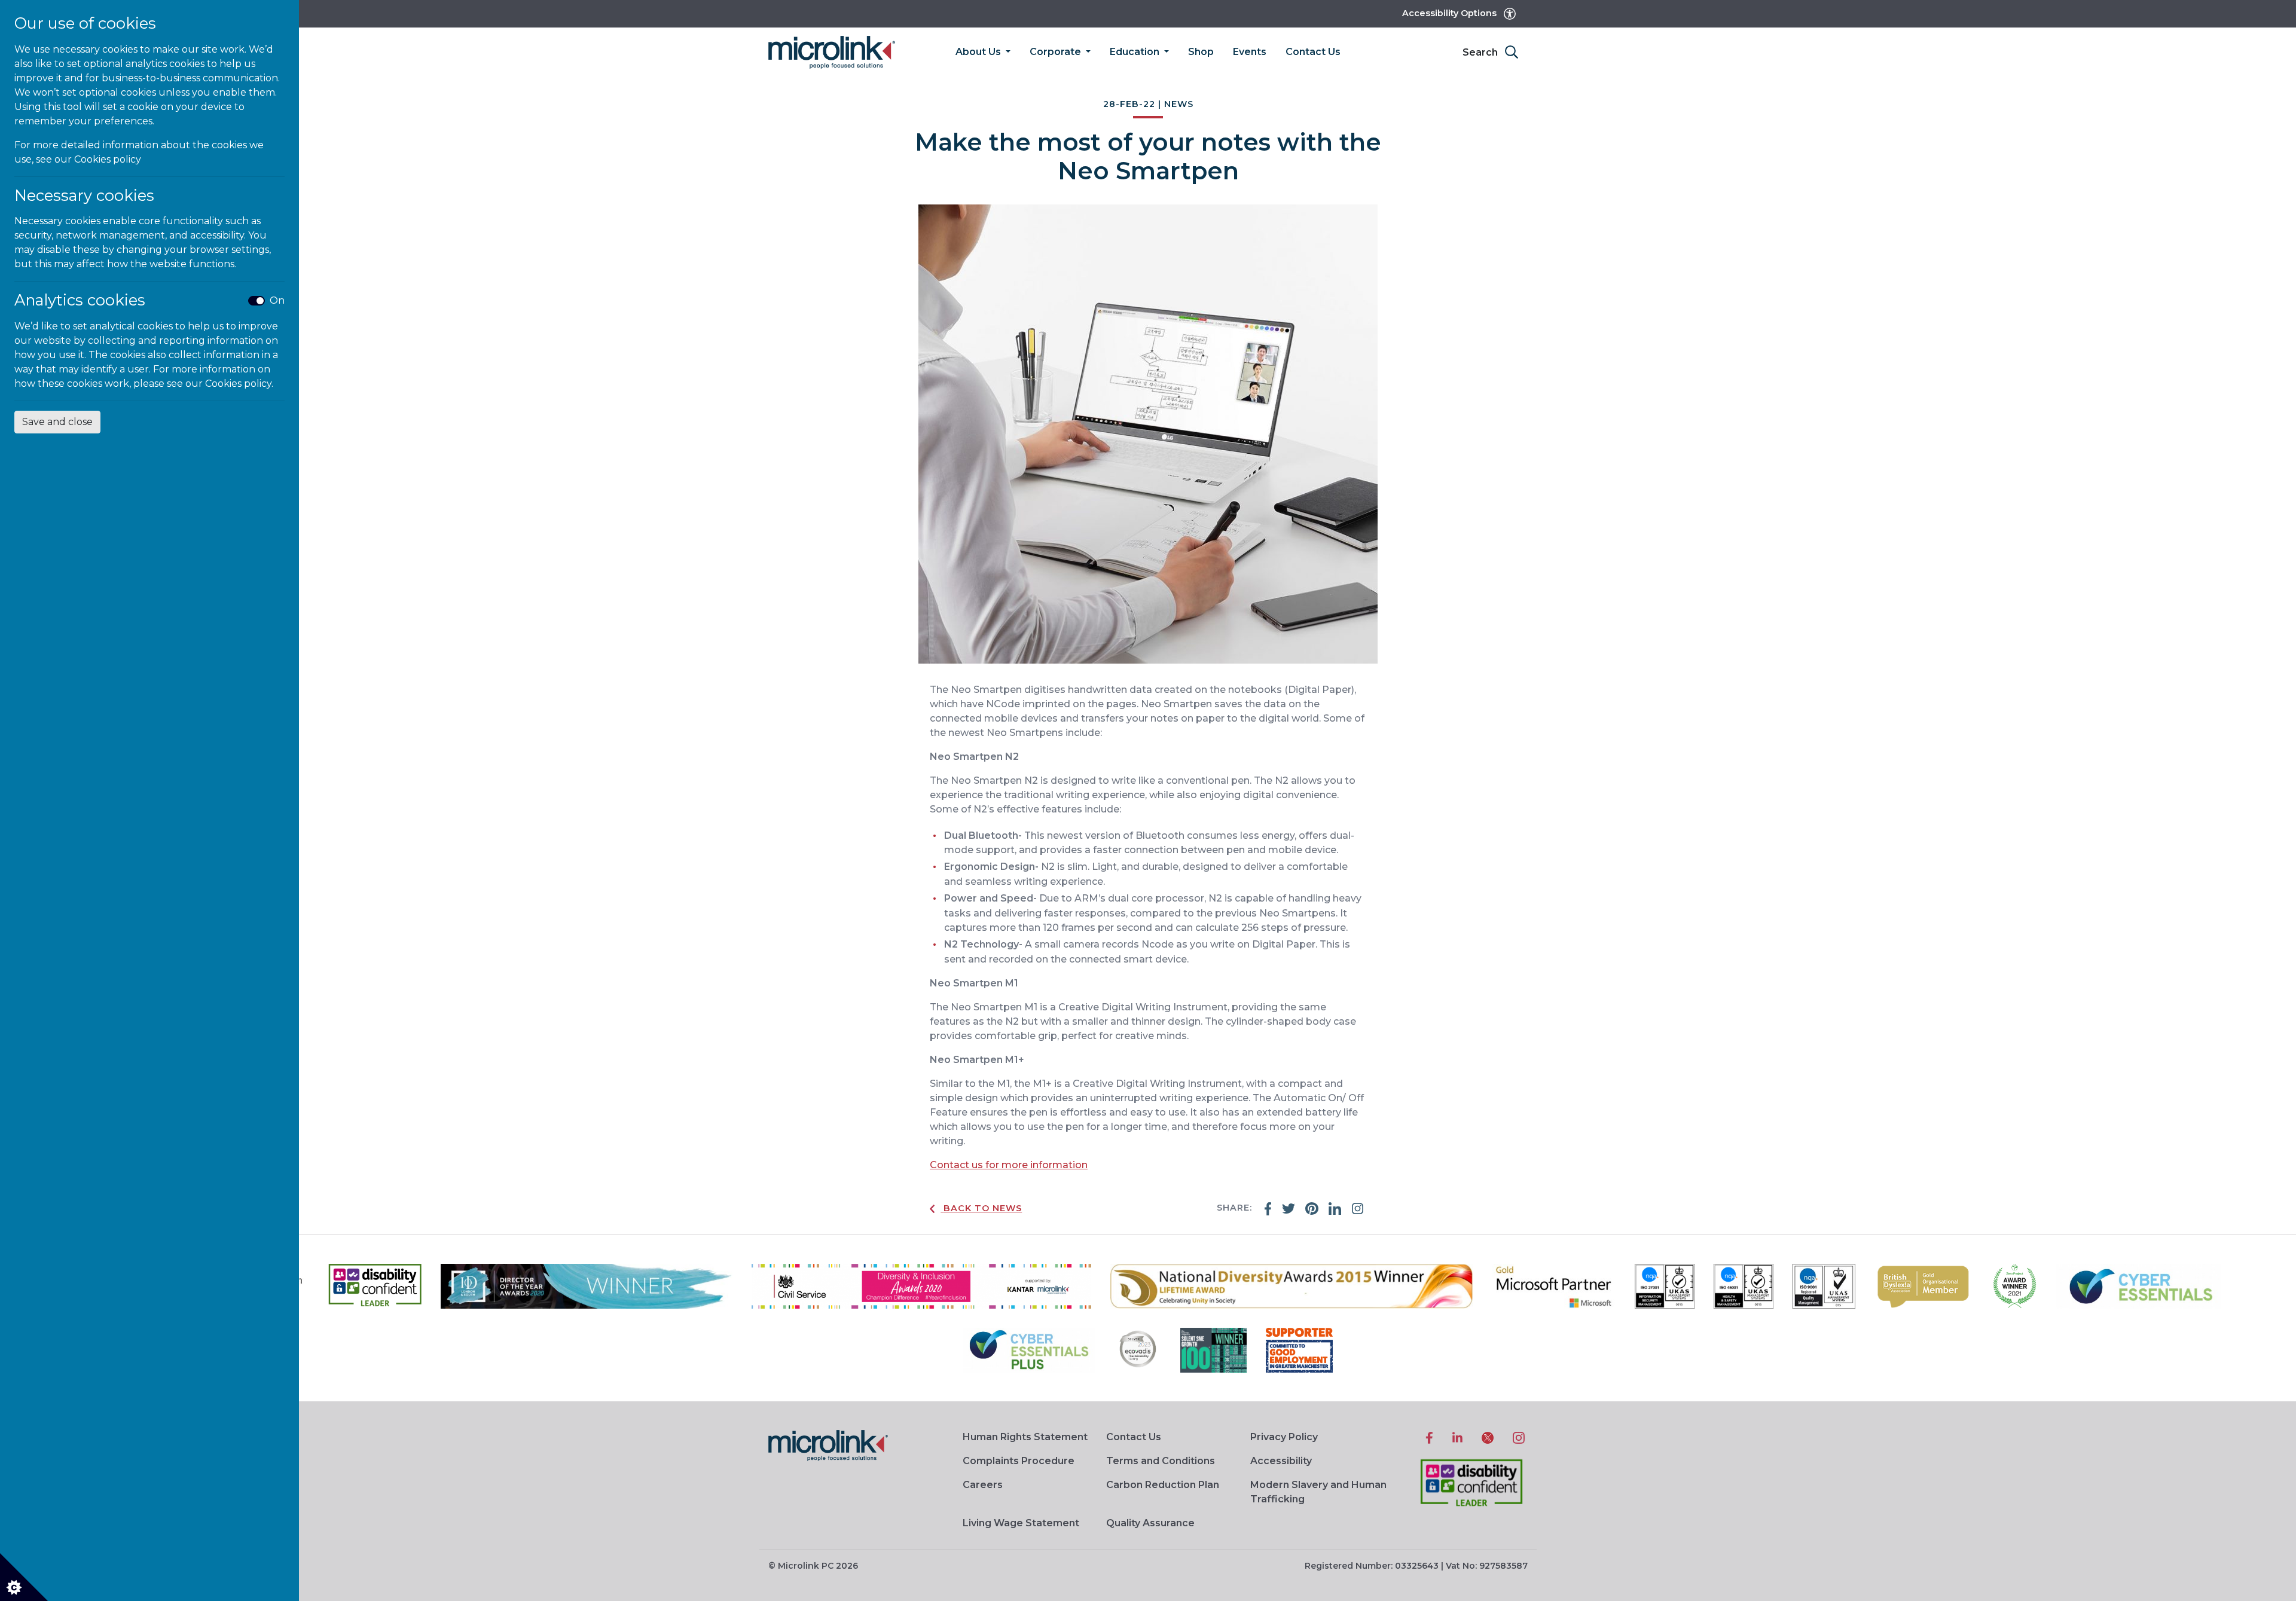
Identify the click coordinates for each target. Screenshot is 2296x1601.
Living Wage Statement (1021, 1523)
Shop (1201, 52)
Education (1136, 52)
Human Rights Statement (1025, 1437)
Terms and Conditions (1161, 1461)
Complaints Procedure (1019, 1461)
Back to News (983, 1208)
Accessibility (1281, 1461)
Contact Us (1313, 52)
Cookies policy (108, 159)
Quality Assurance (1150, 1523)
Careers (983, 1485)
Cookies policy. (239, 384)
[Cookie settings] (24, 1577)
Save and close (57, 422)
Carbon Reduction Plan (1163, 1485)
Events (1250, 52)
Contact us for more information (1009, 1165)
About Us (979, 52)
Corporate (1057, 52)
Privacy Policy (1284, 1437)
